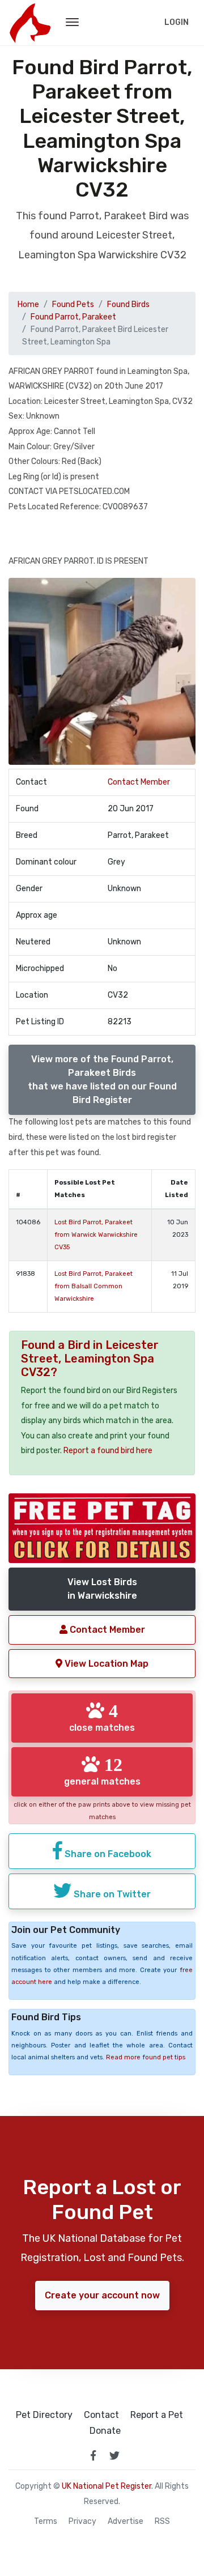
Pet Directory (44, 2415)
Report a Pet (157, 2415)
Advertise (126, 2522)
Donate (105, 2431)
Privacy (82, 2522)
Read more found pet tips (146, 2057)
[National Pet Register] (30, 23)
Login (177, 22)
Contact (101, 2415)
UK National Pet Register (107, 2486)
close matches (102, 1717)
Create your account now (102, 2295)
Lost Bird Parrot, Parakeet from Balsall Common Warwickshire (93, 1286)
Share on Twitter (111, 1894)
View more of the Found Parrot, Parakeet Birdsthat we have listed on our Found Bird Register (102, 1080)
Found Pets (73, 305)
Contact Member (139, 782)
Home (28, 305)
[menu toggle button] (72, 23)
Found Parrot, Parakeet (73, 317)
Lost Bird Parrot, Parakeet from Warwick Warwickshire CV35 (96, 1235)
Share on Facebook (107, 1854)
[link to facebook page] (93, 2455)
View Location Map (105, 1664)
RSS (162, 2522)
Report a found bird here (108, 1451)
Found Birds (128, 305)
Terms (46, 2522)
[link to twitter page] (114, 2455)
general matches (102, 1771)
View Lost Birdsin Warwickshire (102, 1589)
